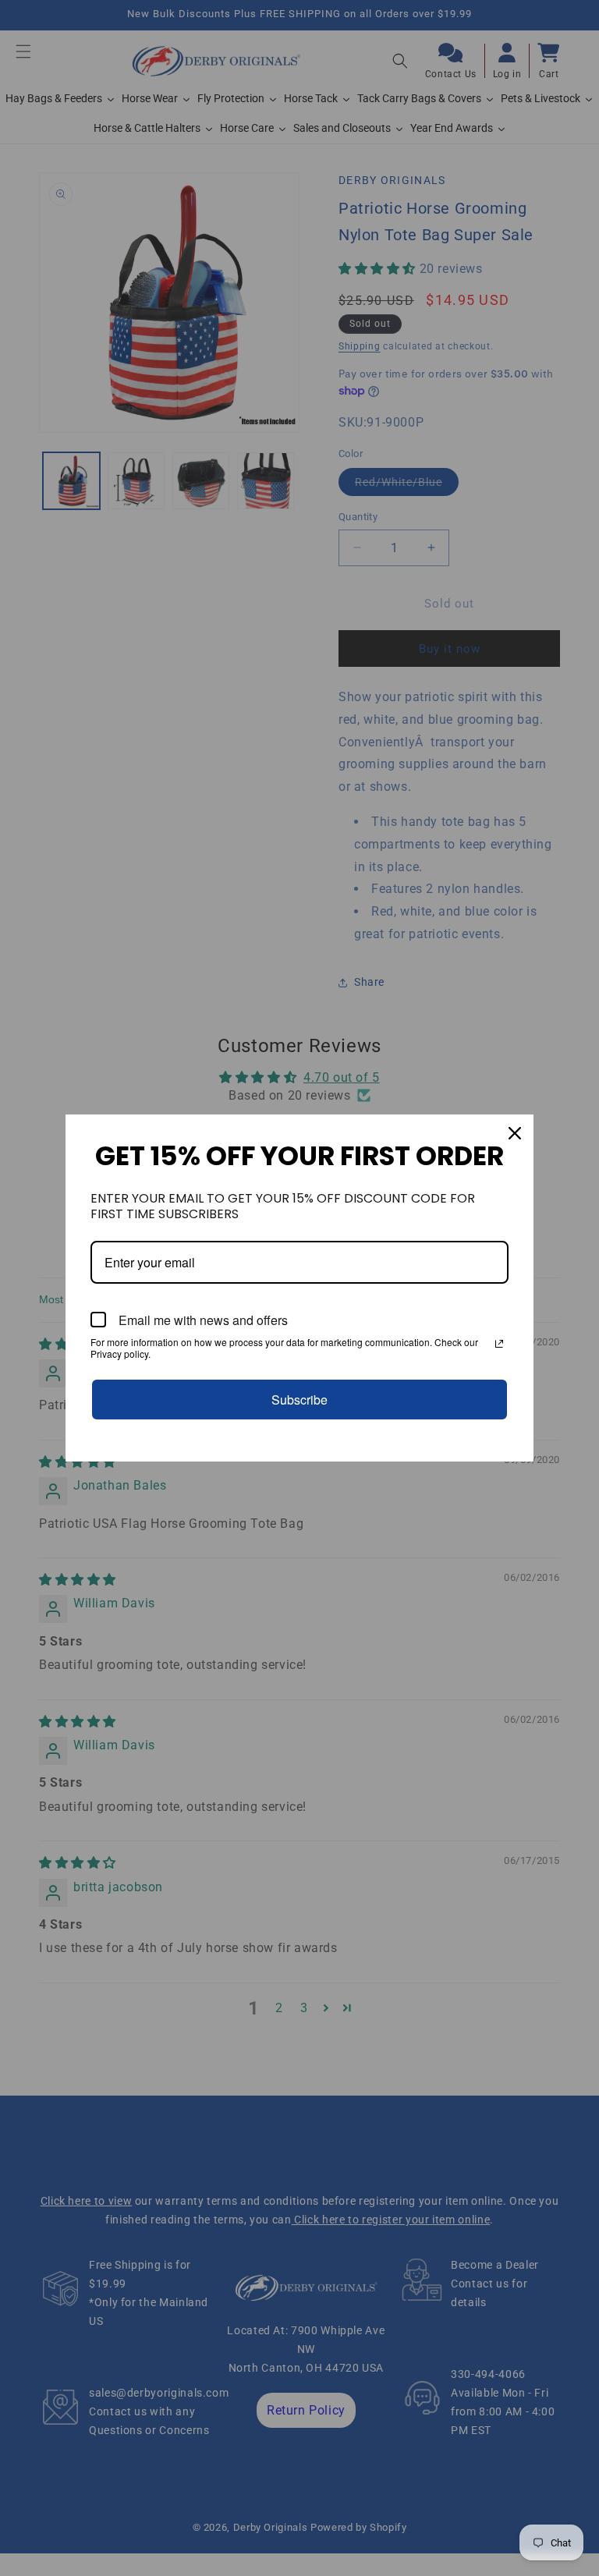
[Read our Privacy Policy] (499, 1344)
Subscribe (299, 1400)
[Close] (515, 1133)
